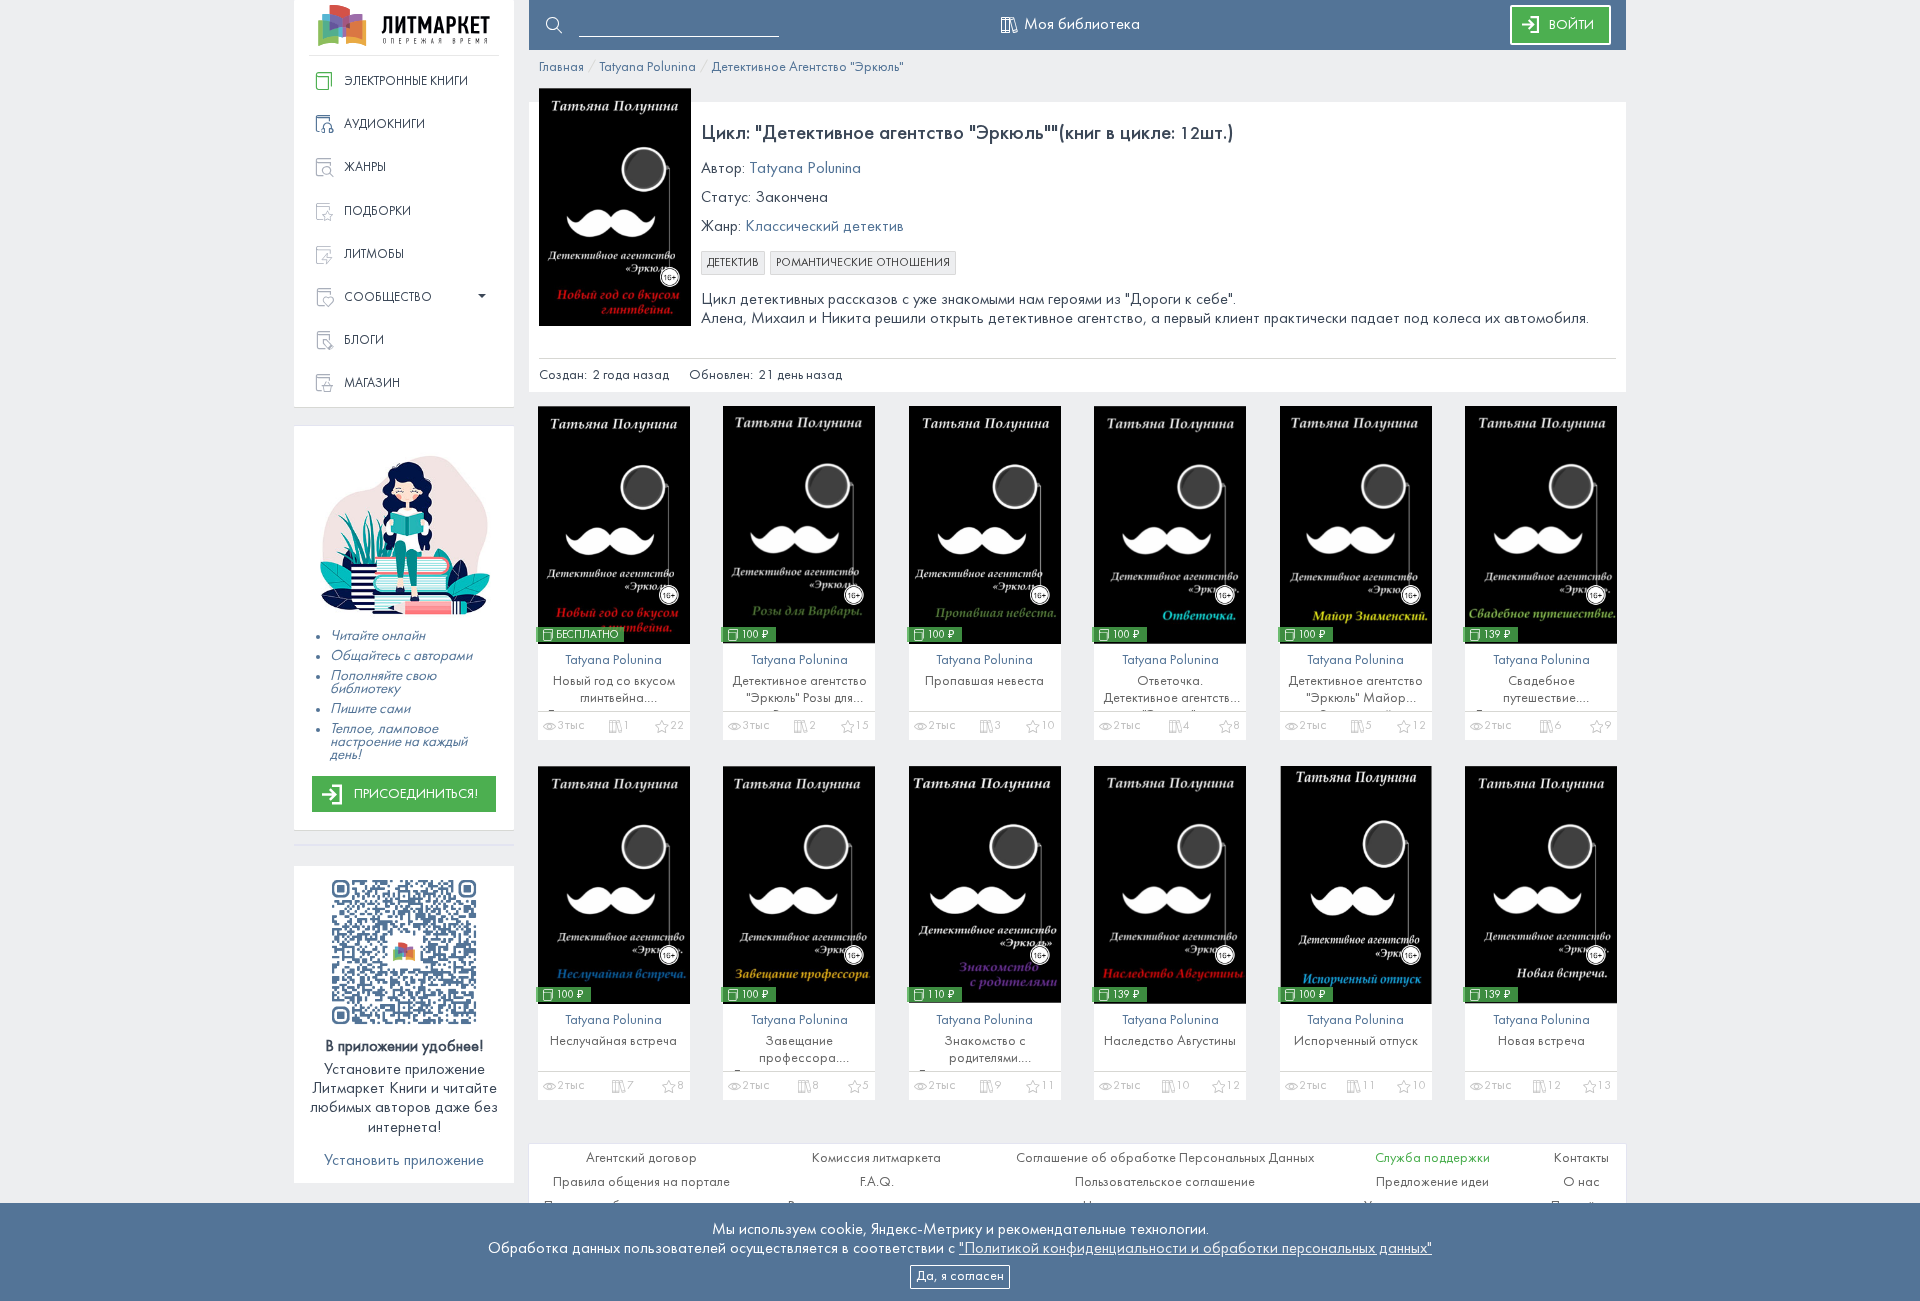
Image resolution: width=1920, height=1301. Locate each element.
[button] (404, 298)
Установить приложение (404, 1161)
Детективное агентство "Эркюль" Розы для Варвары (799, 693)
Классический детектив (824, 227)
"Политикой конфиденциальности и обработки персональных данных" (1195, 1249)
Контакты (1581, 1158)
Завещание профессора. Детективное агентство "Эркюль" (799, 1053)
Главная (561, 67)
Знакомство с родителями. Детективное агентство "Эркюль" (984, 1053)
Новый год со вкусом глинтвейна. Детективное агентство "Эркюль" (613, 693)
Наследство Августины (1170, 1041)
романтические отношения (863, 263)
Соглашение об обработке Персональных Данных (1165, 1158)
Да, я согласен (960, 1276)
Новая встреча (1541, 1041)
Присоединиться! (416, 794)
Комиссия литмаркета (876, 1158)
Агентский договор (641, 1158)
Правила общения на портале (641, 1182)
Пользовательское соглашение (1165, 1182)
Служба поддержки (1432, 1158)
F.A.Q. (877, 1182)
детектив (733, 263)
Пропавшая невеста (984, 681)
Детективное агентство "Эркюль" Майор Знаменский (1355, 693)
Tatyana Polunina (647, 67)
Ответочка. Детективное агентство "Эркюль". (1170, 693)
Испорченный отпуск (1356, 1041)
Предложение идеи (1432, 1182)
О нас (1581, 1182)
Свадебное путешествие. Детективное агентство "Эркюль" (1541, 693)
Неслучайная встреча (613, 1041)
